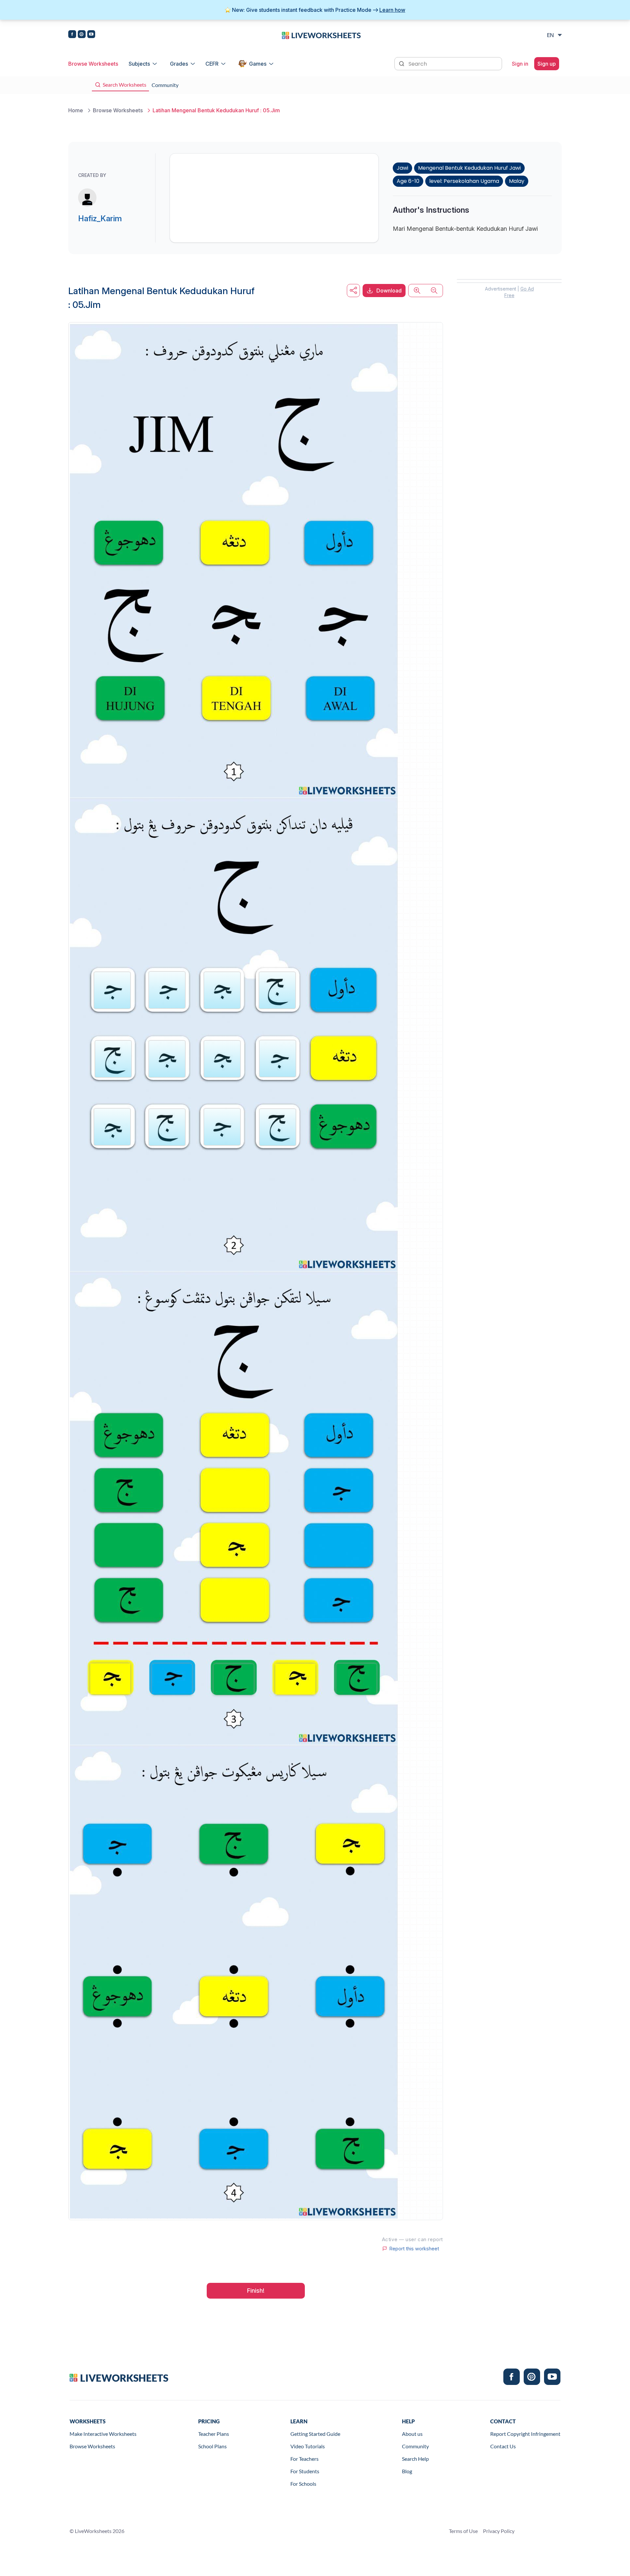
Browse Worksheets (93, 64)
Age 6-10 (408, 181)
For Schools (303, 2484)
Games (258, 64)
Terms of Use (463, 2531)
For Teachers (304, 2459)
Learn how (392, 10)
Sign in (520, 64)
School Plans (212, 2446)
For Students (305, 2471)
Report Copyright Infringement (525, 2434)
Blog (407, 2471)
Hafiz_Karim (100, 218)
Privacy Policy (499, 2531)
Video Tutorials (308, 2446)
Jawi (402, 168)
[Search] (402, 63)
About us (412, 2434)
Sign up (547, 64)
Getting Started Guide (315, 2434)
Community (415, 2446)
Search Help (415, 2459)
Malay (517, 181)
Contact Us (503, 2446)
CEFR (212, 64)
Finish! (256, 2291)
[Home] (321, 35)
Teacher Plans (214, 2434)
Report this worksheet (414, 2249)
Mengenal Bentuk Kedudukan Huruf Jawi (469, 168)
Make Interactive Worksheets (103, 2434)
